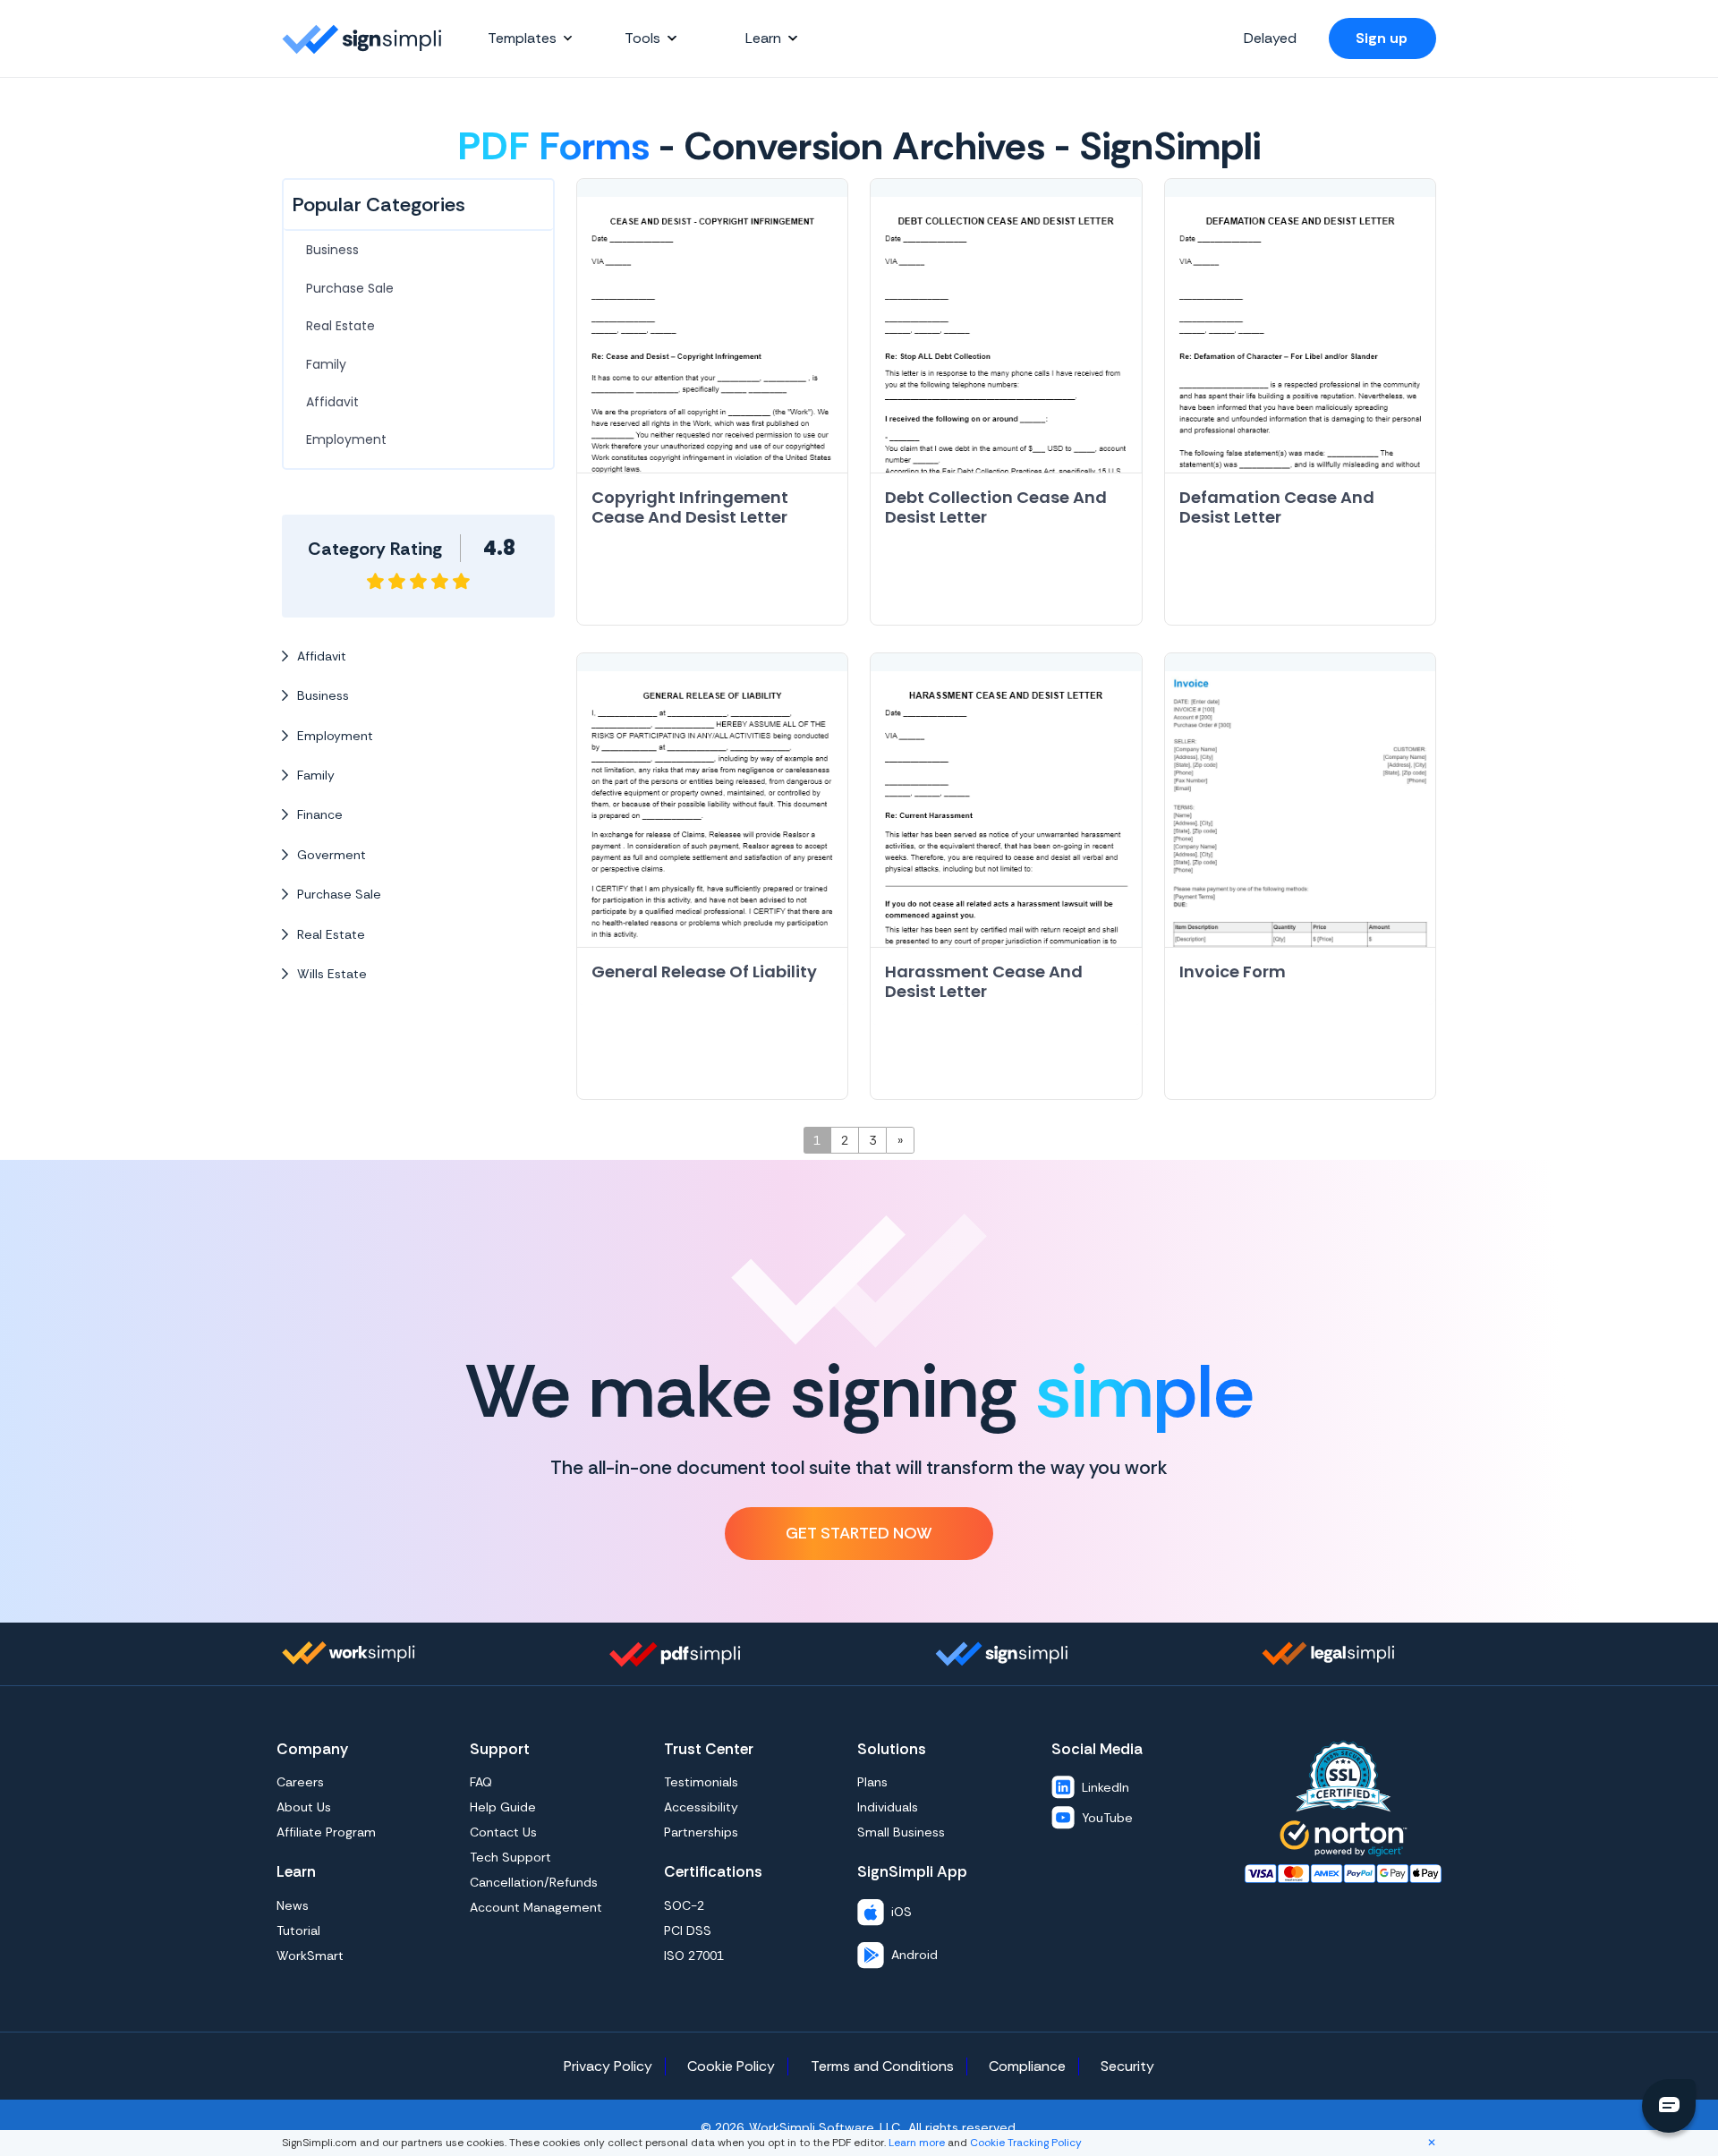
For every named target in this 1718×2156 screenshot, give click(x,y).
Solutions (892, 1749)
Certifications (713, 1871)
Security (1127, 2066)
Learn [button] (763, 38)
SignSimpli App (912, 1871)
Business (332, 250)
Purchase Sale (350, 288)
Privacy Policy (608, 2066)
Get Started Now (859, 1533)
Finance (320, 814)
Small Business (901, 1832)
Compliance (1027, 2066)
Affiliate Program (326, 1832)
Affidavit (332, 402)
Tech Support (510, 1857)
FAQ (481, 1782)
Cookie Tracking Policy (1026, 2143)
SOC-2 (684, 1905)
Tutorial (298, 1930)
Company (312, 1749)
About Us (304, 1807)
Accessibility (701, 1807)
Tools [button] (642, 38)
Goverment (332, 855)
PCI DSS (688, 1930)
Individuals (888, 1807)
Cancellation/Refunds (534, 1882)
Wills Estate (332, 974)
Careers (300, 1782)
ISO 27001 (694, 1956)
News (293, 1905)
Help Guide (503, 1807)
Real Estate (340, 326)
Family (326, 364)
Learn (296, 1871)
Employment (346, 439)
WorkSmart (310, 1956)
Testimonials (701, 1782)
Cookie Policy (731, 2066)
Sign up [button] (1382, 38)
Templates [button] (522, 38)
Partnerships (701, 1832)
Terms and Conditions (882, 2066)
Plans (872, 1782)
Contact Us (503, 1832)
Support (500, 1749)
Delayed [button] (1270, 38)
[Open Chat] (1669, 2106)
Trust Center (709, 1749)
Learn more (915, 2143)
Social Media (1097, 1749)
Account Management (536, 1907)
